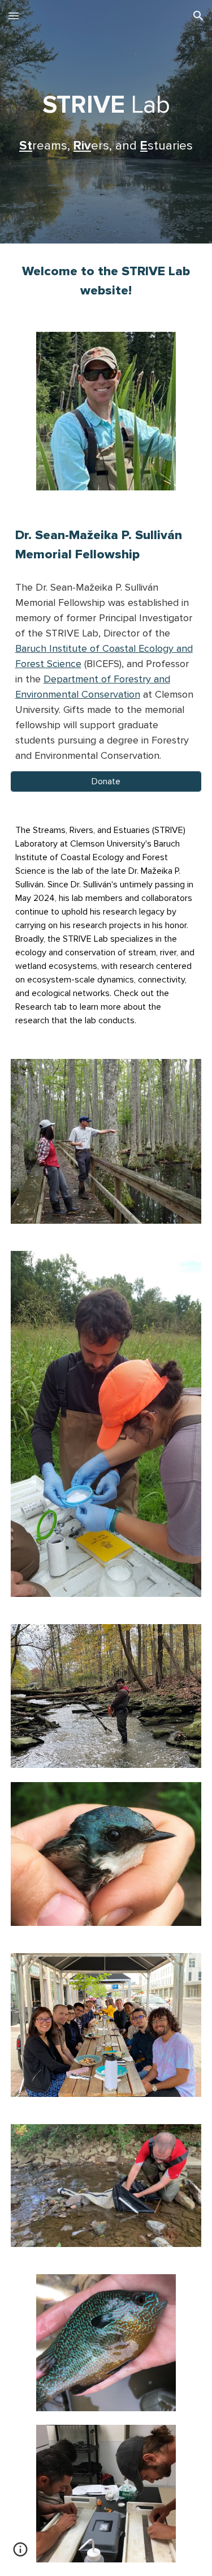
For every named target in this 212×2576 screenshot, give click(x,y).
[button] (14, 16)
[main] (106, 122)
